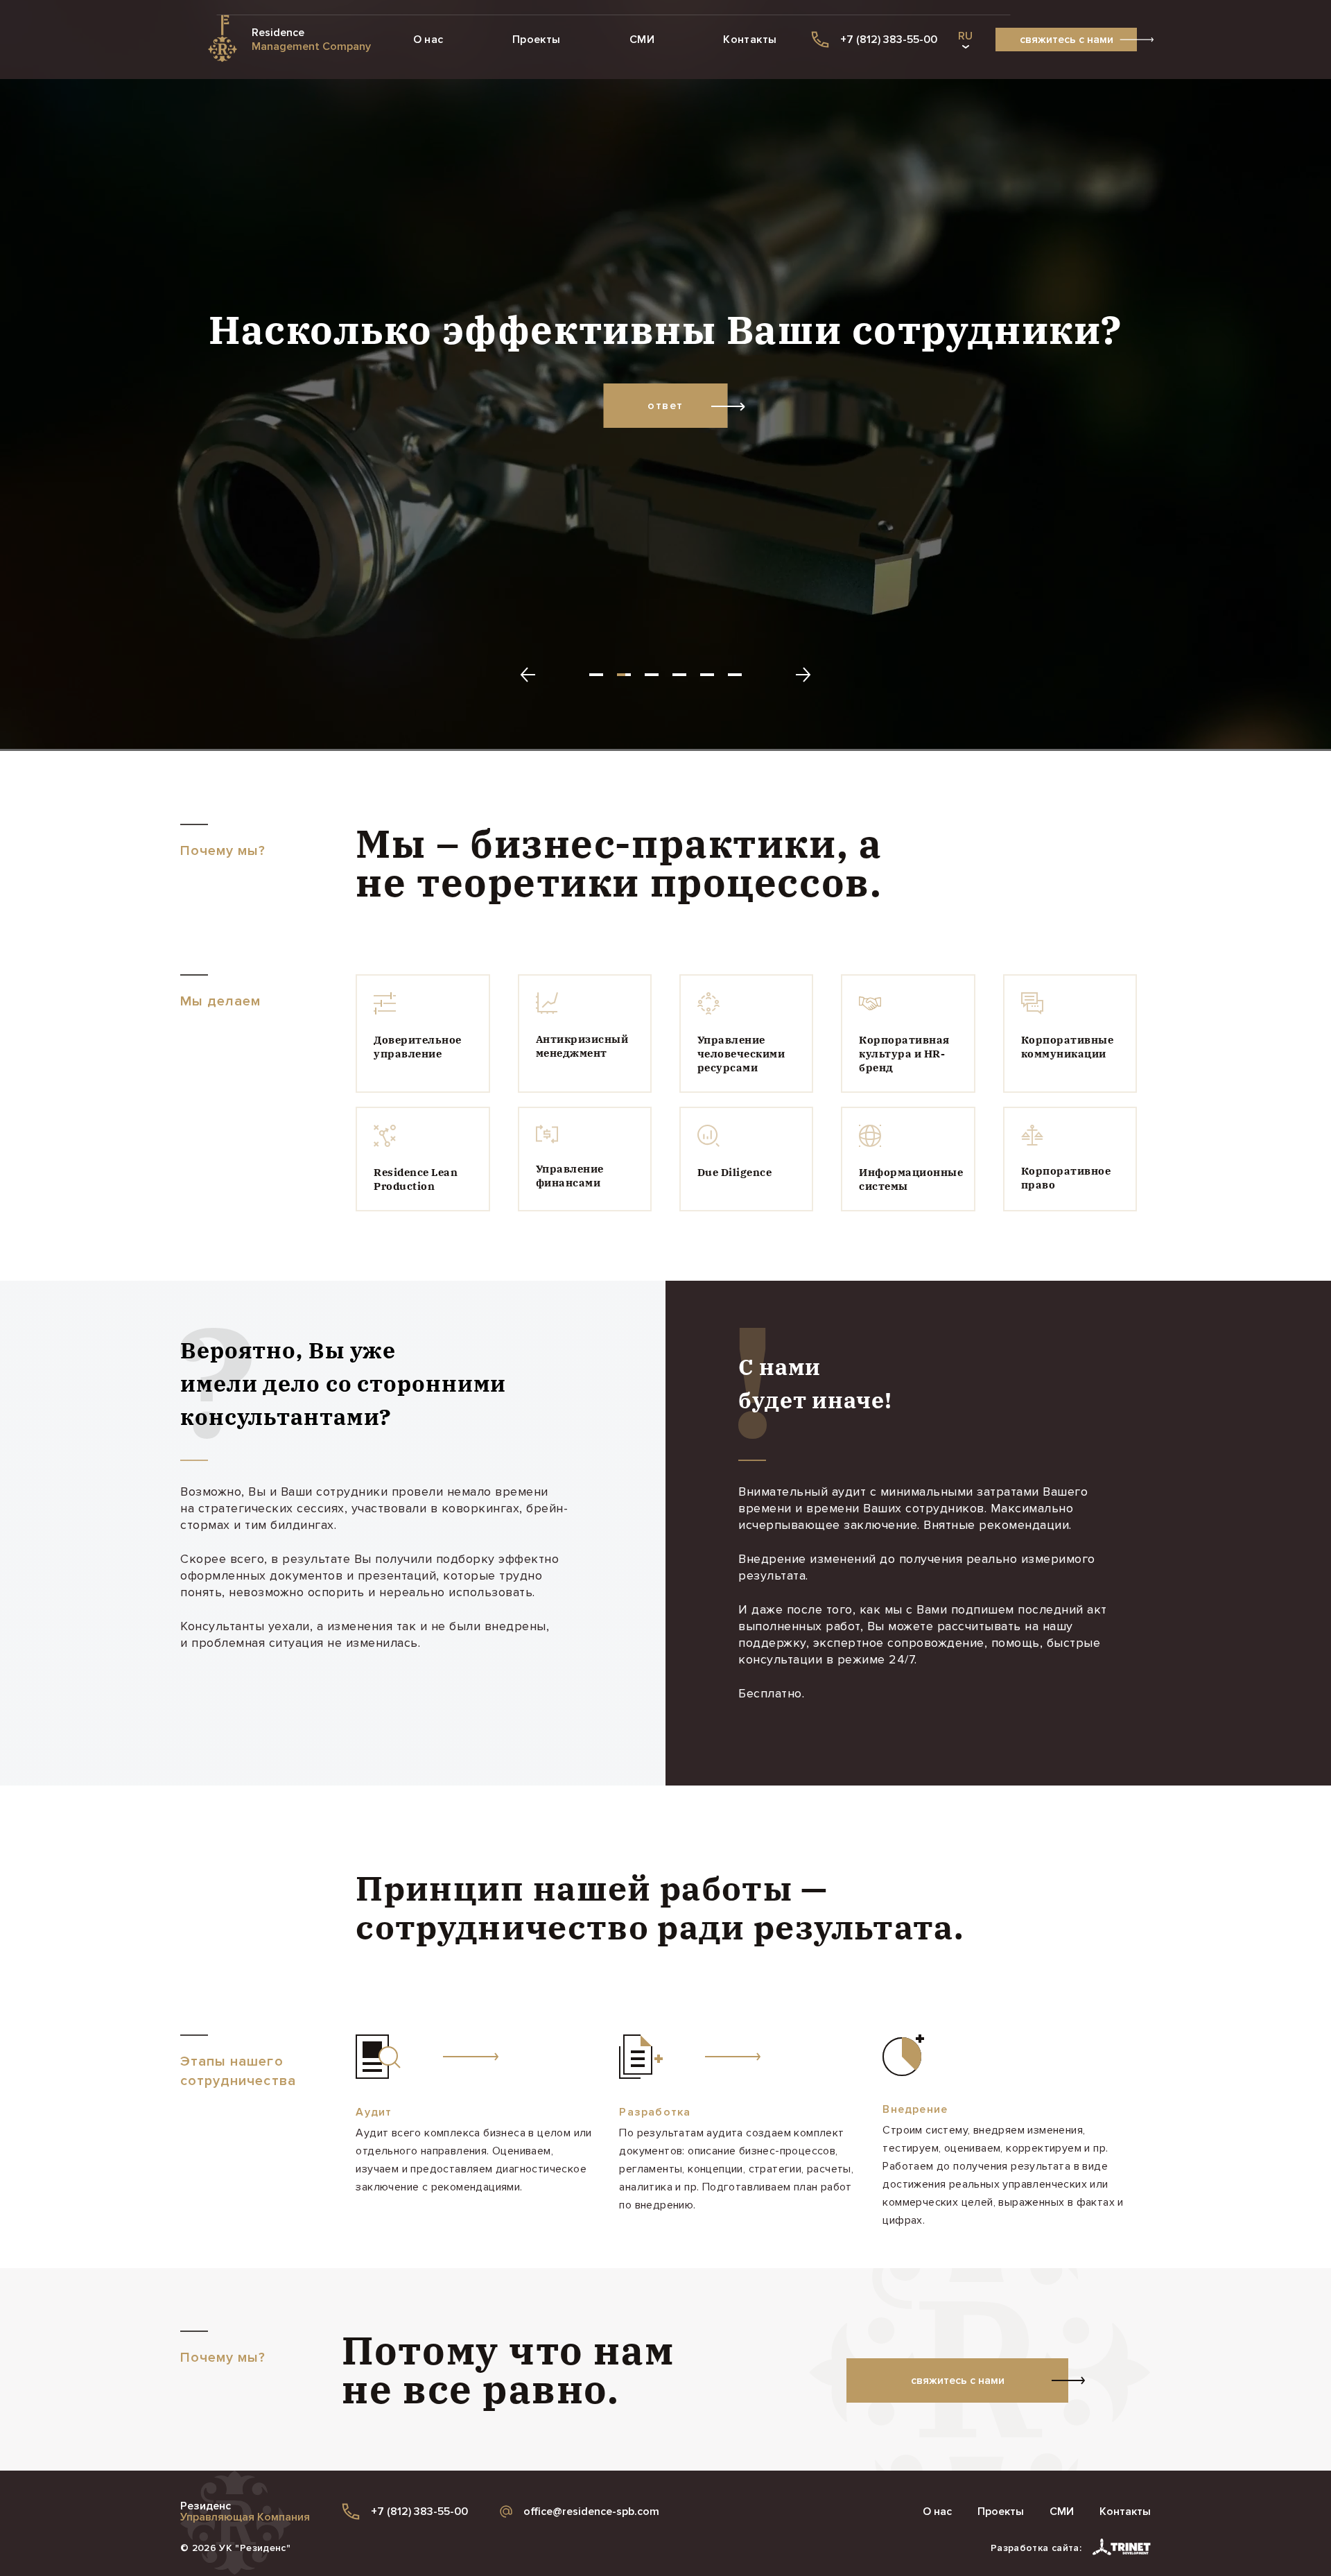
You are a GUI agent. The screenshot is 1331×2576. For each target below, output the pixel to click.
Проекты (537, 40)
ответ (665, 406)
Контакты (750, 40)
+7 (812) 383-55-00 (419, 2512)
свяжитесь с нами (1067, 40)
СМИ (642, 40)
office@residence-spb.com (591, 2512)
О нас (428, 40)
